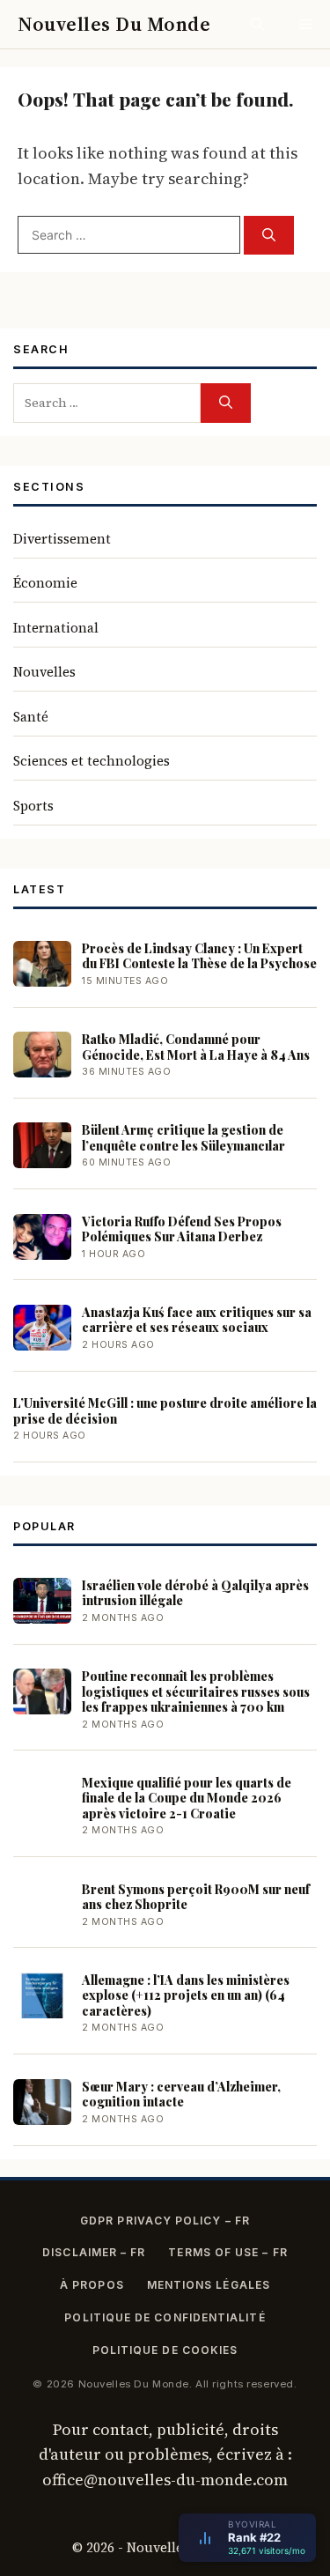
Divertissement (62, 539)
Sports (33, 806)
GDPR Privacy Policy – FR (165, 2221)
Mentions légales (209, 2285)
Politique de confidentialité (165, 2317)
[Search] (269, 236)
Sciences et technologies (92, 761)
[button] (257, 24)
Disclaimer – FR (94, 2252)
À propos (92, 2285)
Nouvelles (44, 672)
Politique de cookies (165, 2350)
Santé (31, 717)
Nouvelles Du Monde (114, 24)
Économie (45, 583)
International (56, 628)
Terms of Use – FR (227, 2252)
